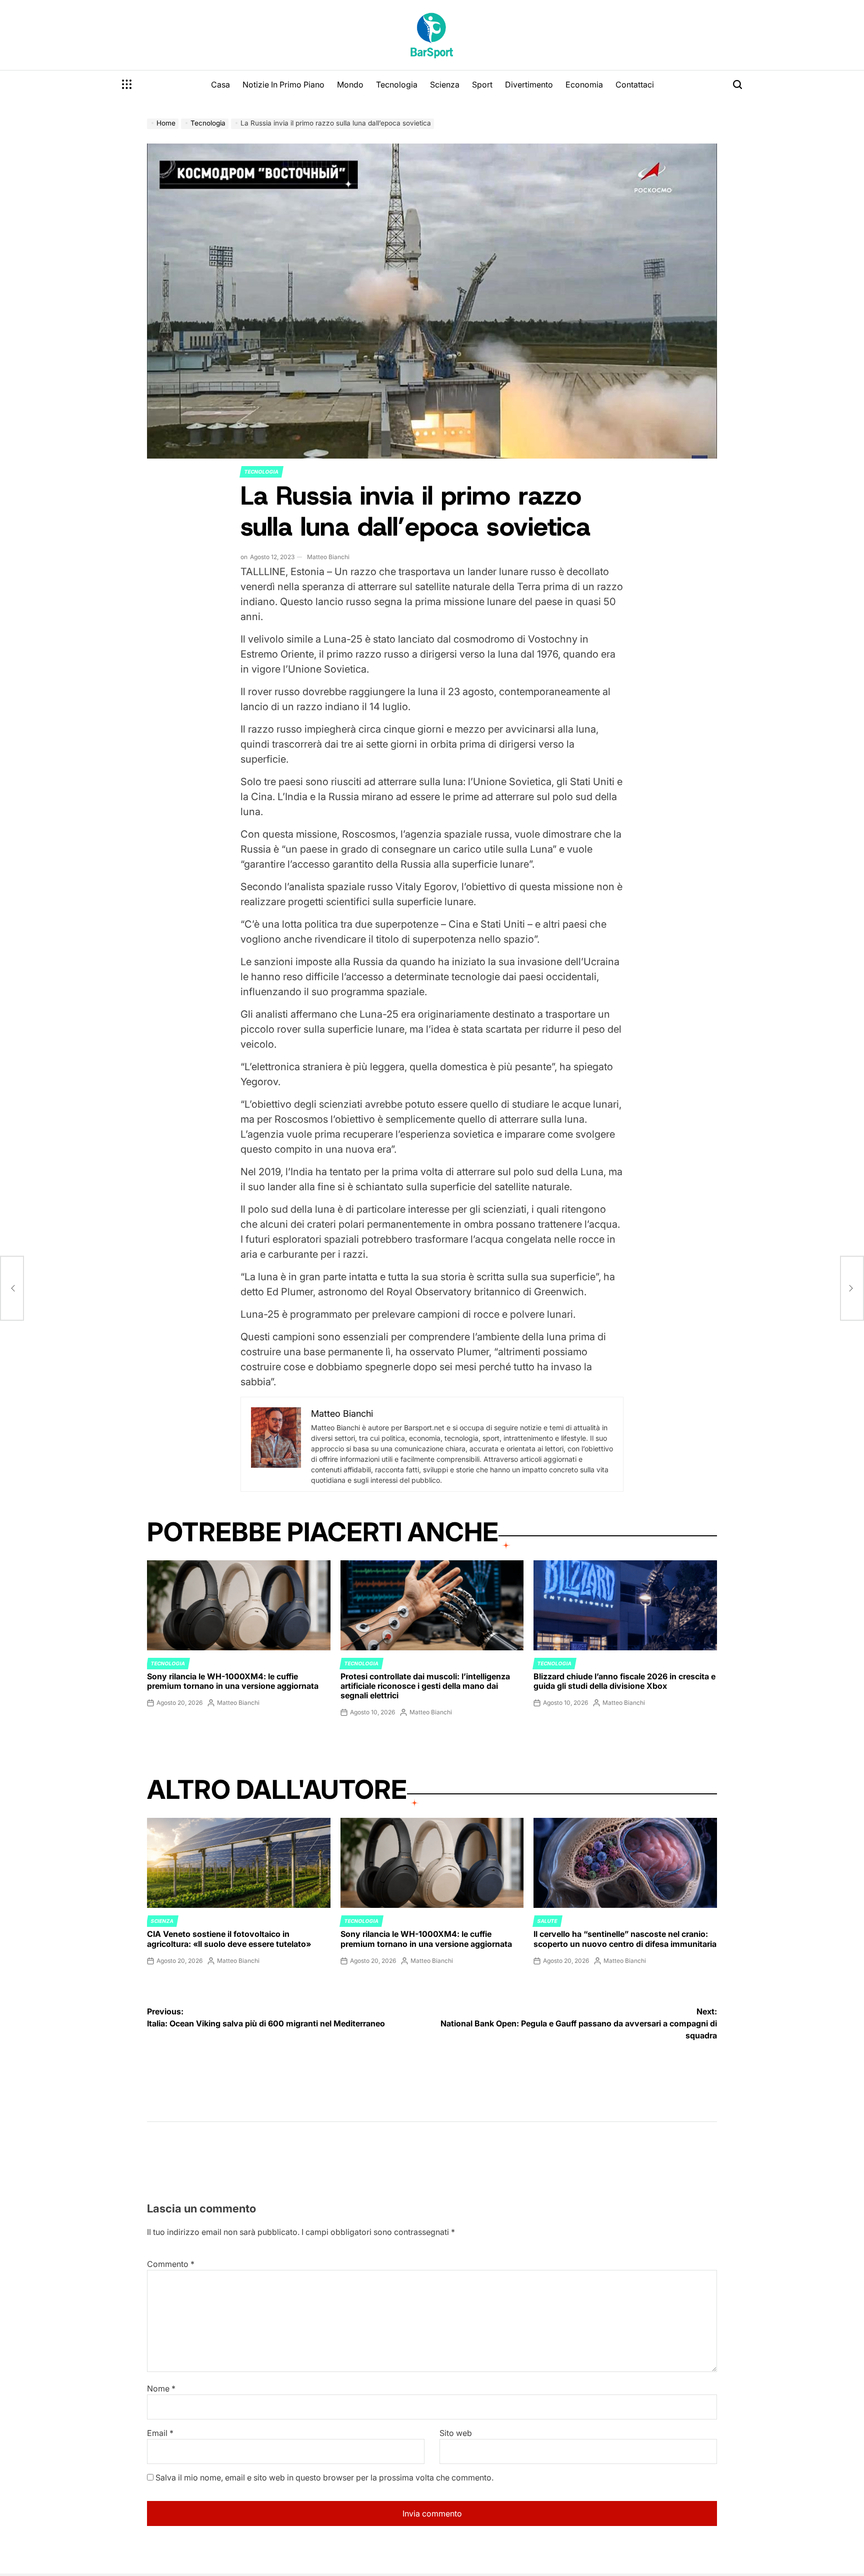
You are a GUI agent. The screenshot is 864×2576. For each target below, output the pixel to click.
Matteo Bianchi (328, 557)
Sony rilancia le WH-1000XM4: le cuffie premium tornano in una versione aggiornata (233, 1681)
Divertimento (529, 85)
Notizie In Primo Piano (283, 85)
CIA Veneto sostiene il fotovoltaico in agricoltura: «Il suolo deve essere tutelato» (229, 1939)
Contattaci (635, 85)
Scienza (445, 85)
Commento (171, 2264)
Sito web (456, 2433)
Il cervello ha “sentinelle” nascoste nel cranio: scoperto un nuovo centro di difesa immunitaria (625, 1939)
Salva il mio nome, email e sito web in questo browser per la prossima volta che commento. (324, 2477)
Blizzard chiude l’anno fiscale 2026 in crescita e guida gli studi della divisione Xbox (624, 1681)
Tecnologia (397, 85)
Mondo (350, 85)
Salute (547, 1921)
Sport (482, 85)
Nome (161, 2388)
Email (160, 2433)
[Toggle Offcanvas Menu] (127, 85)
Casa (220, 85)
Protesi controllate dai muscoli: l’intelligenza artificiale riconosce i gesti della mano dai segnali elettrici (425, 1686)
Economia (584, 85)
